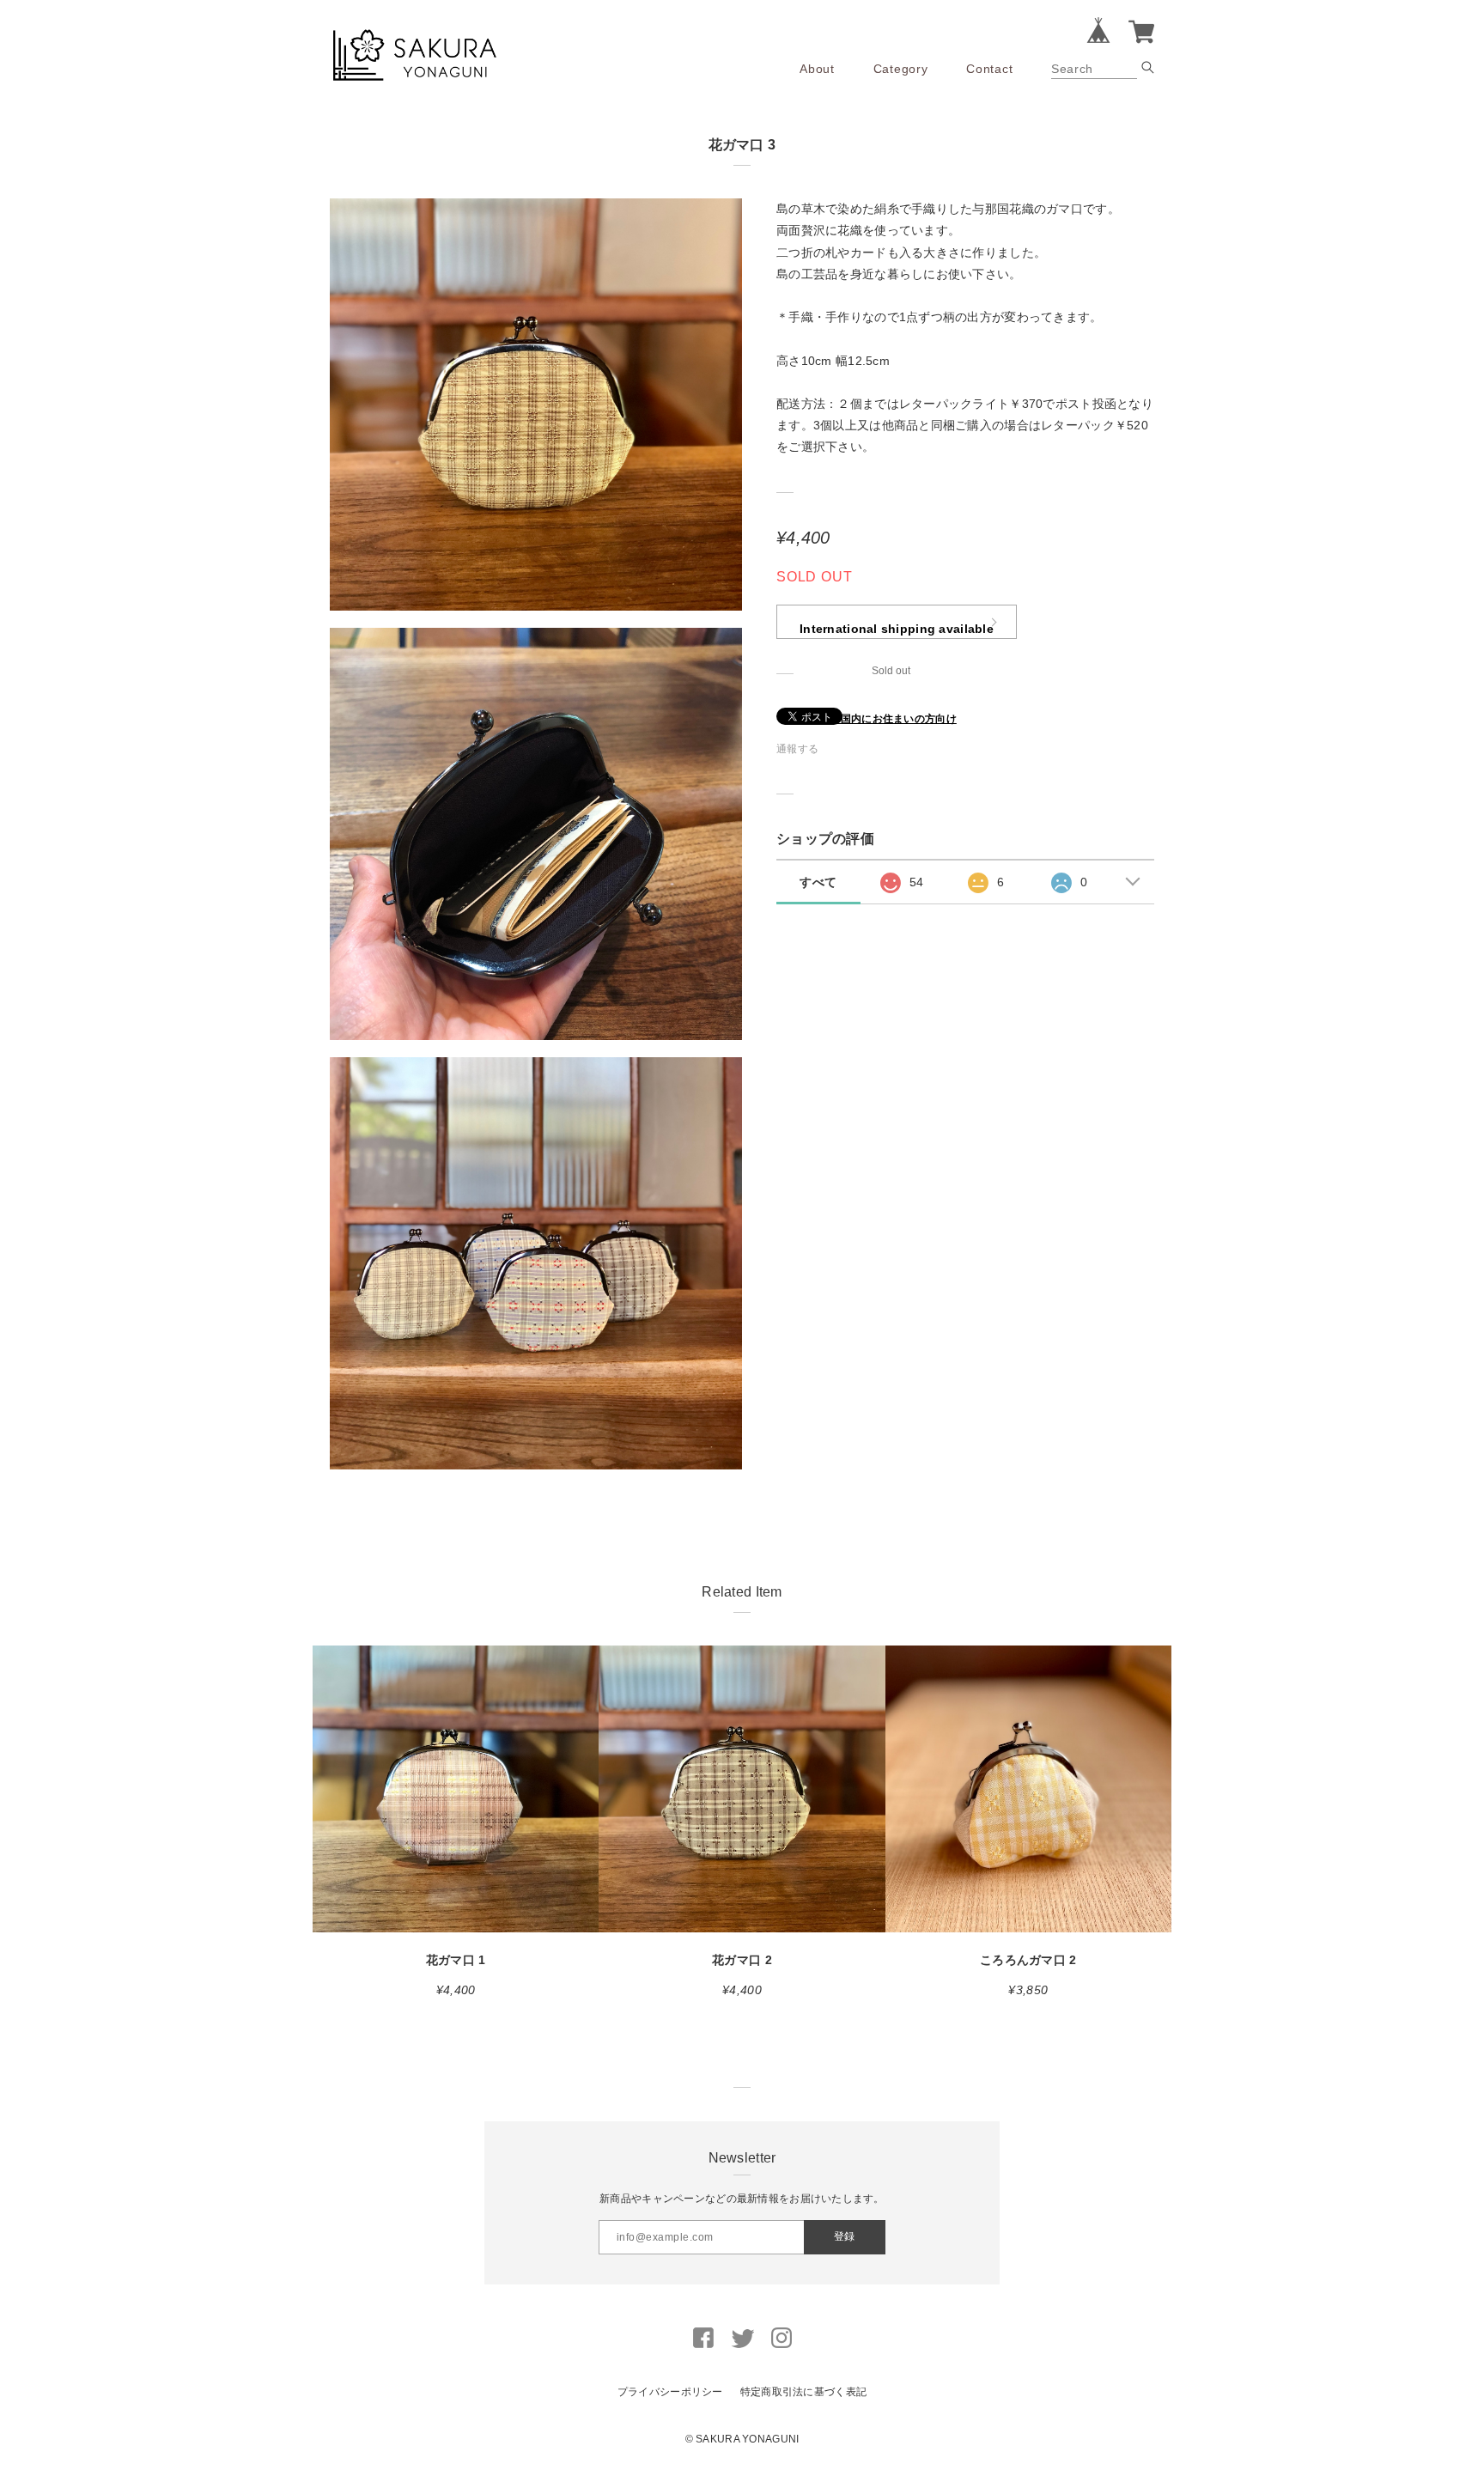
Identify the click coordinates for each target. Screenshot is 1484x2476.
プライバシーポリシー (670, 2392)
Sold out (891, 671)
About (817, 69)
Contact (989, 69)
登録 (844, 2236)
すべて (818, 882)
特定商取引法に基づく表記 (803, 2392)
